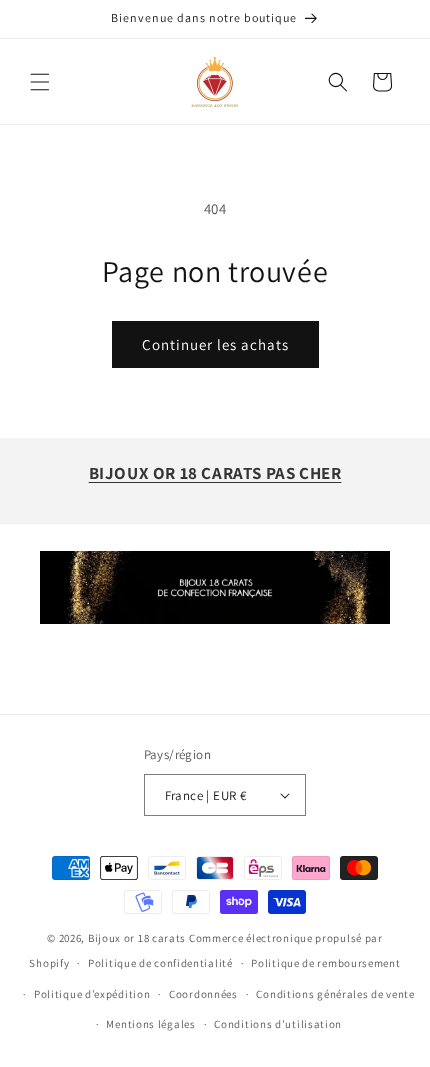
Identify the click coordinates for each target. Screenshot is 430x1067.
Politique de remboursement (325, 963)
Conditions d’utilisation (278, 1024)
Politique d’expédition (92, 994)
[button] (40, 82)
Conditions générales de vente (335, 994)
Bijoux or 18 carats (137, 938)
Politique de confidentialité (160, 963)
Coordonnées (203, 994)
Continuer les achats (215, 344)
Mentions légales (150, 1024)
